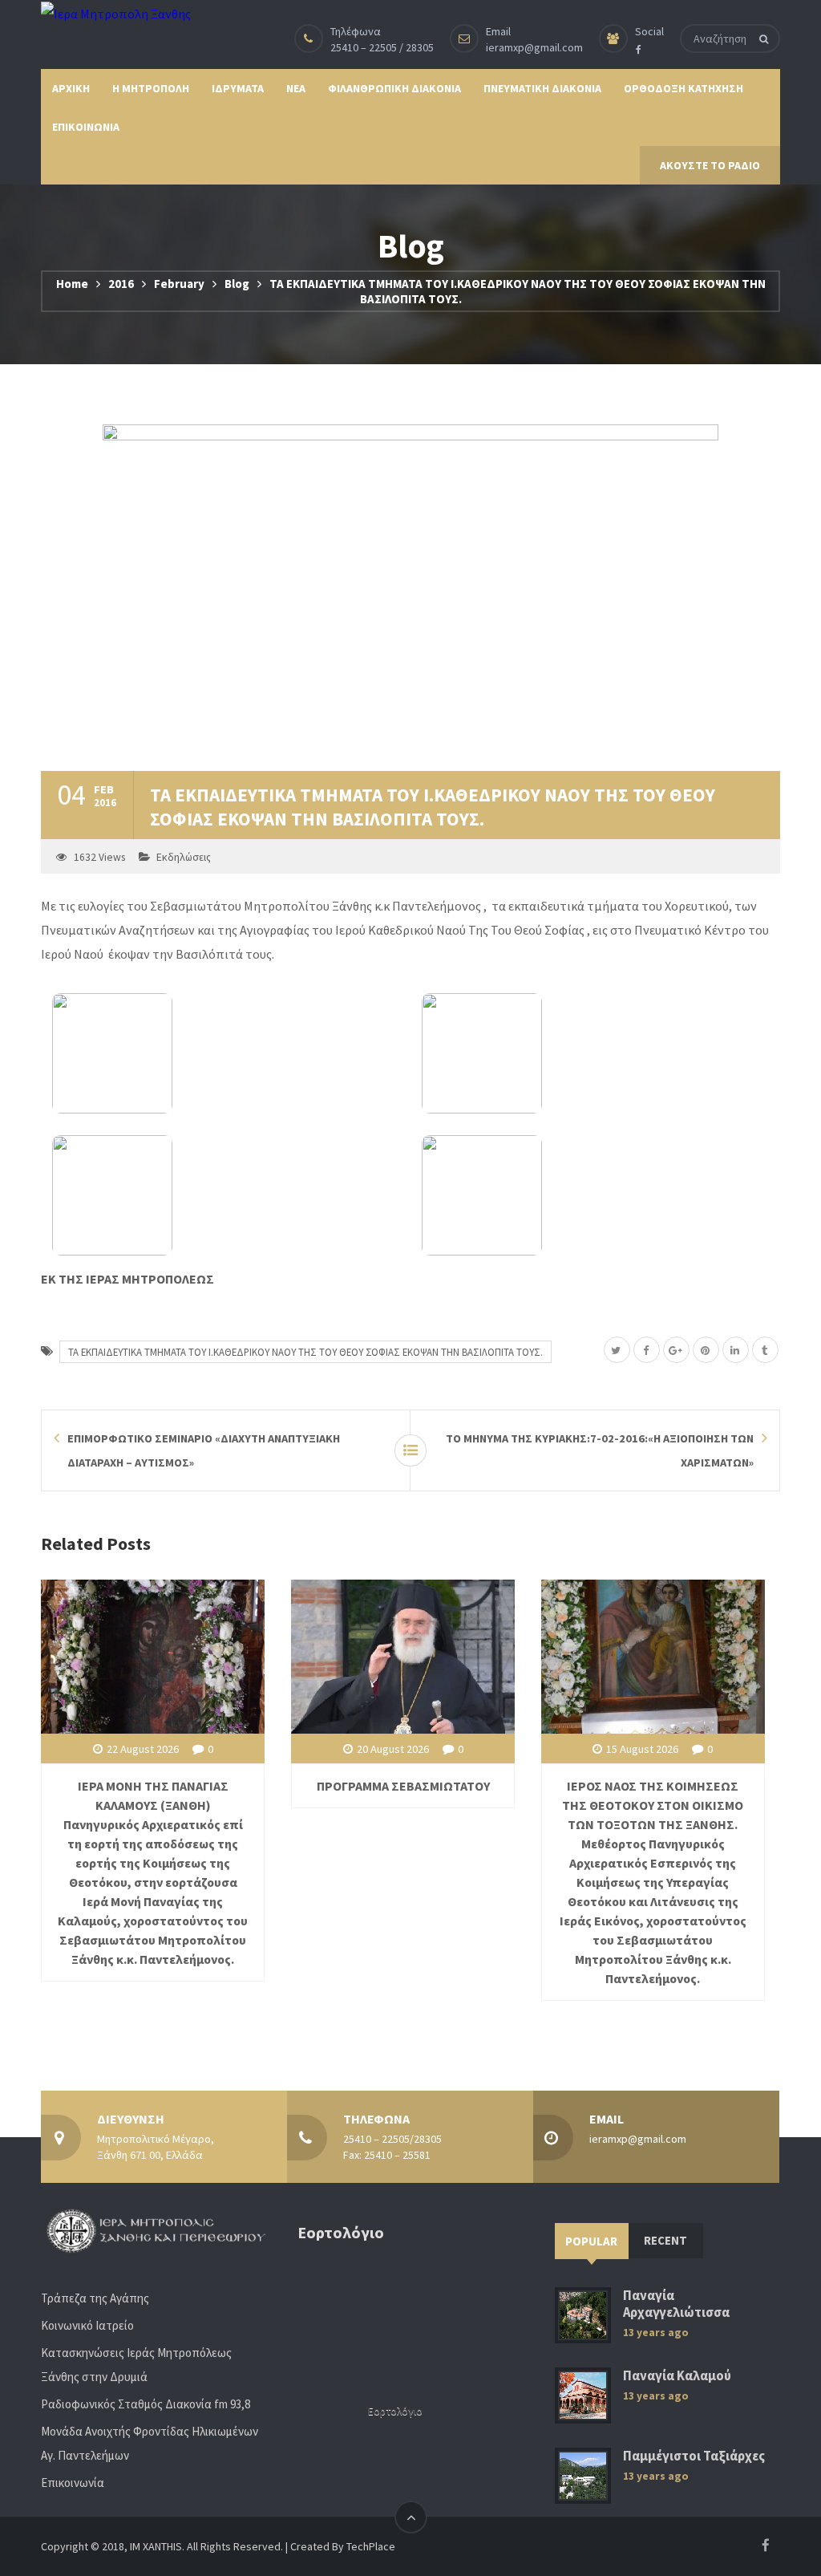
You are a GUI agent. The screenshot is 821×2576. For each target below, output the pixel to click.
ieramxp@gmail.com (534, 47)
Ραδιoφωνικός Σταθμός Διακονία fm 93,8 (146, 2404)
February (179, 284)
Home (72, 284)
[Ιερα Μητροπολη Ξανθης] (116, 13)
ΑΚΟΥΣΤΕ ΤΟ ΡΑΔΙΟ (710, 165)
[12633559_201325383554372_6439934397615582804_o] (595, 1053)
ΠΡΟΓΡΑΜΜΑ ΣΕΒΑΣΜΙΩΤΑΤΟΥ (403, 1786)
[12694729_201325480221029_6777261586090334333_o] (595, 1195)
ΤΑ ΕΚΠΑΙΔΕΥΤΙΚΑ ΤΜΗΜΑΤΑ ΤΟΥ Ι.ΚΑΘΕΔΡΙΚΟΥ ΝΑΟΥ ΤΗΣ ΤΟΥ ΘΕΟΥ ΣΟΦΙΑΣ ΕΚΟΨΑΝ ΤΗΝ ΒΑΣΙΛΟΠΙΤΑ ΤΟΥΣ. (305, 1352)
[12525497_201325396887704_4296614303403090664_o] (226, 1053)
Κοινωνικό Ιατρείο (87, 2325)
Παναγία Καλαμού (677, 2376)
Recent (665, 2240)
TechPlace (371, 2546)
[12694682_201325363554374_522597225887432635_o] (226, 1195)
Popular (591, 2241)
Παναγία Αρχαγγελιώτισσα (676, 2304)
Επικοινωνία (73, 2483)
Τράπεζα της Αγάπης (95, 2298)
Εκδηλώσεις (184, 857)
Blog (237, 284)
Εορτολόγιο (395, 2411)
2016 (121, 284)
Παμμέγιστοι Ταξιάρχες (694, 2456)
